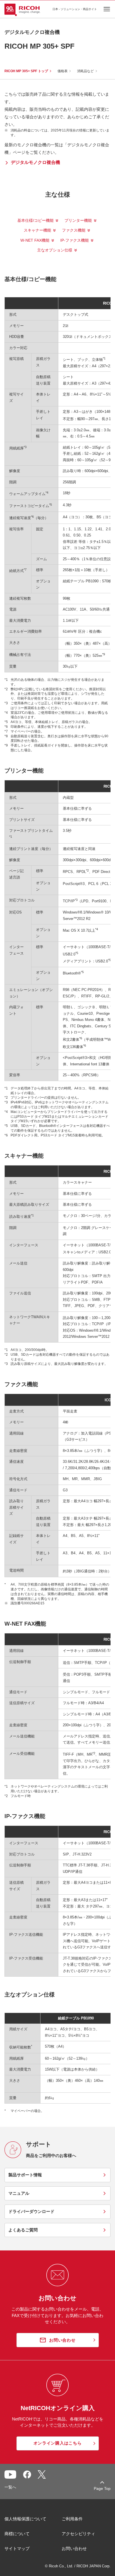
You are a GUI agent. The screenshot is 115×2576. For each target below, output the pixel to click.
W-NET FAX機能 (35, 240)
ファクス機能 (74, 230)
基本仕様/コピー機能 (35, 220)
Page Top (102, 2488)
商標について (17, 2534)
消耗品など (85, 71)
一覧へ (10, 2487)
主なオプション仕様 (55, 250)
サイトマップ (17, 2548)
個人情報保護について (25, 2519)
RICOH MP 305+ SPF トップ (26, 71)
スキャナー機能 (37, 230)
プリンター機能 (78, 220)
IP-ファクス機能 (75, 240)
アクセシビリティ (78, 2534)
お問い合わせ (74, 2548)
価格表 (63, 71)
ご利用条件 (72, 2519)
